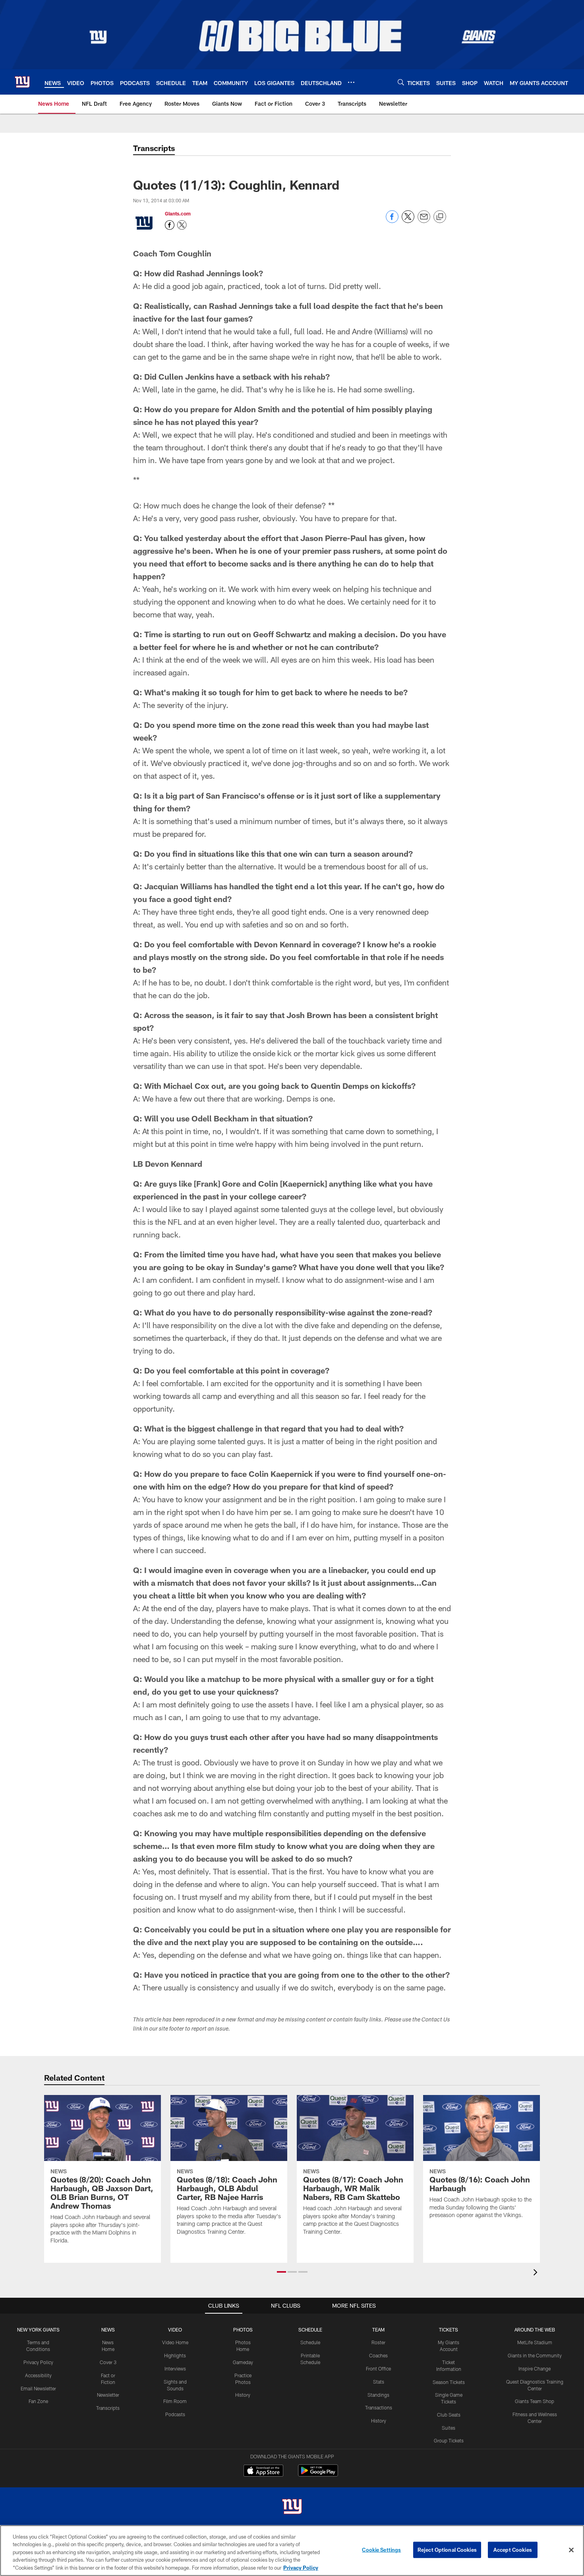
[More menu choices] (351, 82)
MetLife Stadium (535, 2342)
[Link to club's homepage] (22, 82)
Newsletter (108, 2395)
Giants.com (178, 213)
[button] (281, 2272)
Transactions (379, 2407)
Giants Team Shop (535, 2401)
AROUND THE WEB (535, 2330)
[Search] (401, 82)
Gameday (243, 2362)
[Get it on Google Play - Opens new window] (318, 2474)
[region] (292, 2551)
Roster (378, 2342)
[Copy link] (440, 217)
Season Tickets (449, 2382)
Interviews (175, 2368)
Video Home (175, 2342)
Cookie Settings (381, 2550)
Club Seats (449, 2415)
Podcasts (175, 2414)
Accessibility (38, 2375)
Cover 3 (108, 2362)
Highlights (175, 2355)
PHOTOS (243, 2330)
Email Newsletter (38, 2388)
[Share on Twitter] (408, 221)
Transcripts (108, 2408)
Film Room (175, 2401)
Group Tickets (449, 2440)
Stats (379, 2382)
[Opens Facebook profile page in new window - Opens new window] (170, 225)
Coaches (378, 2355)
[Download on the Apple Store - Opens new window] (263, 2471)
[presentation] (537, 2273)
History (243, 2395)
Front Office (378, 2368)
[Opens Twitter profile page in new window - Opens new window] (182, 225)
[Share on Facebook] (392, 221)
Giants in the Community (535, 2355)
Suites (449, 2428)
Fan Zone (38, 2401)
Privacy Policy (38, 2362)
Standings (378, 2395)
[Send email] (424, 221)
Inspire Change (535, 2368)
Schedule (310, 2342)
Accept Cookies (513, 2550)
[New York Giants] (292, 2507)
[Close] (571, 2550)
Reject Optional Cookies (447, 2550)
